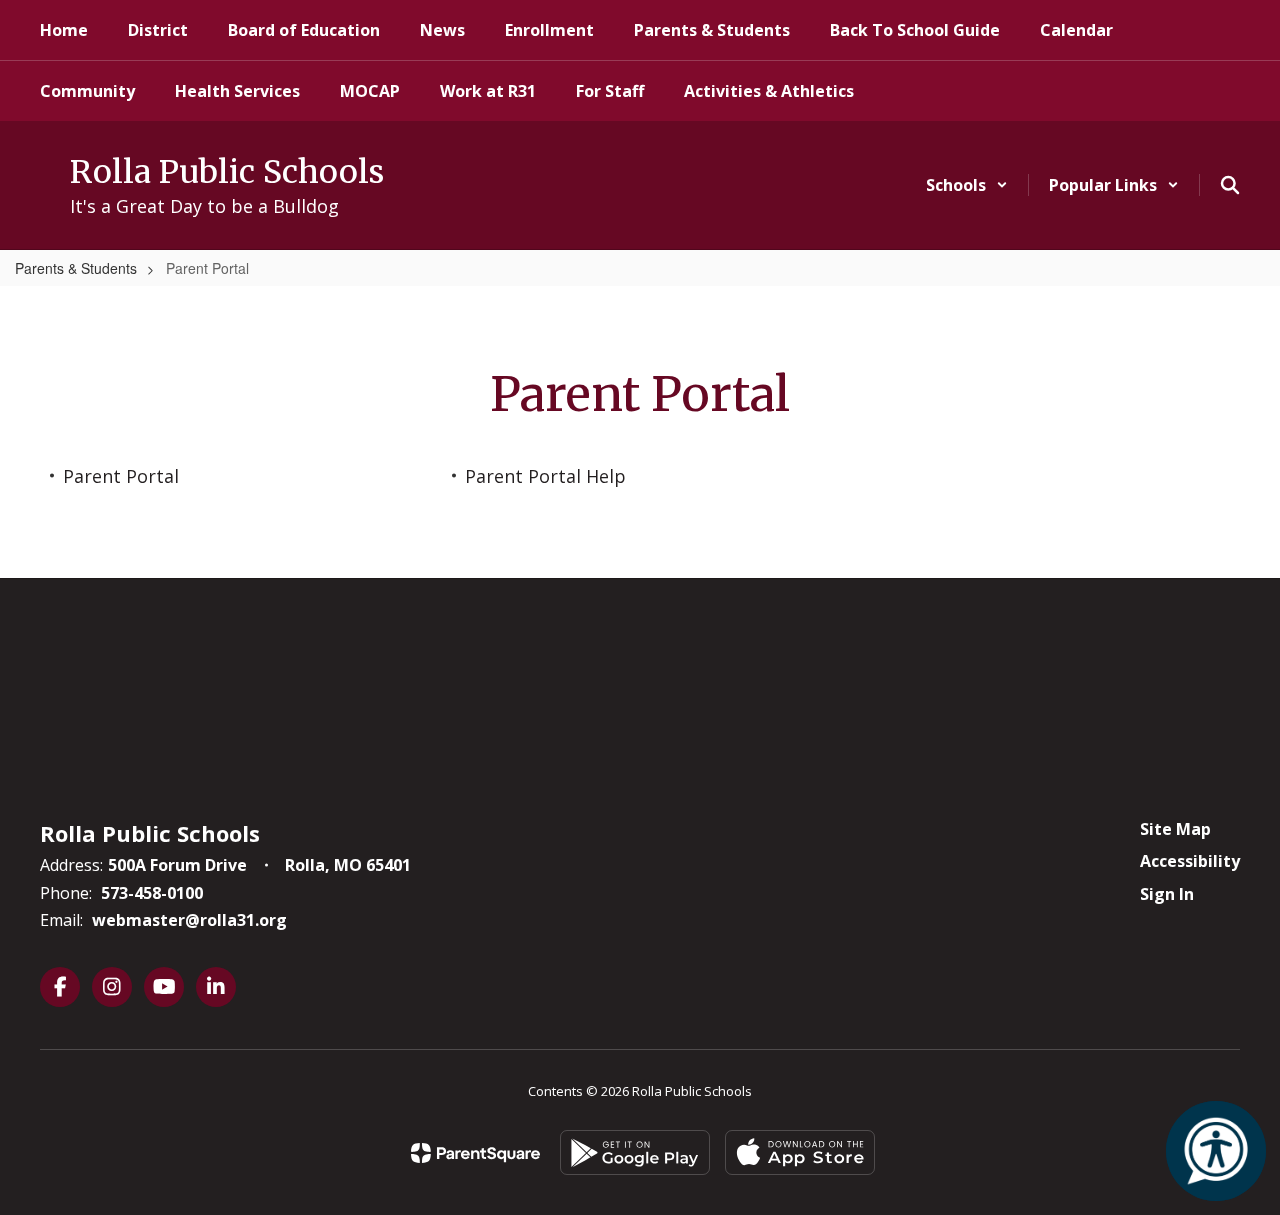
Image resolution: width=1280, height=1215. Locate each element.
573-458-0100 (152, 893)
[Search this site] (1230, 185)
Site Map (1175, 829)
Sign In (1167, 894)
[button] (967, 185)
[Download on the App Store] (800, 1152)
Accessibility (1190, 861)
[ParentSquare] (475, 1153)
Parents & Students (76, 268)
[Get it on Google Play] (635, 1152)
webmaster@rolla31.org (189, 920)
